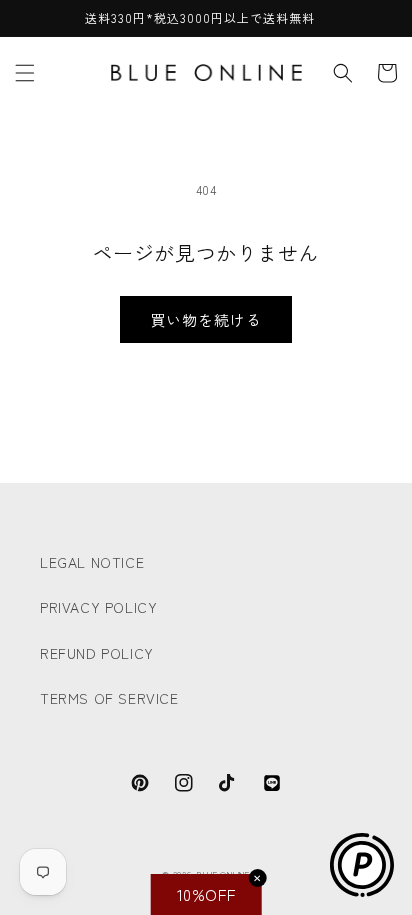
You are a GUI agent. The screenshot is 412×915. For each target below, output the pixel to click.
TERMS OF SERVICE (109, 698)
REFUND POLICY (97, 653)
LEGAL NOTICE (92, 562)
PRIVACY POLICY (98, 607)
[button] (25, 73)
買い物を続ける (206, 319)
